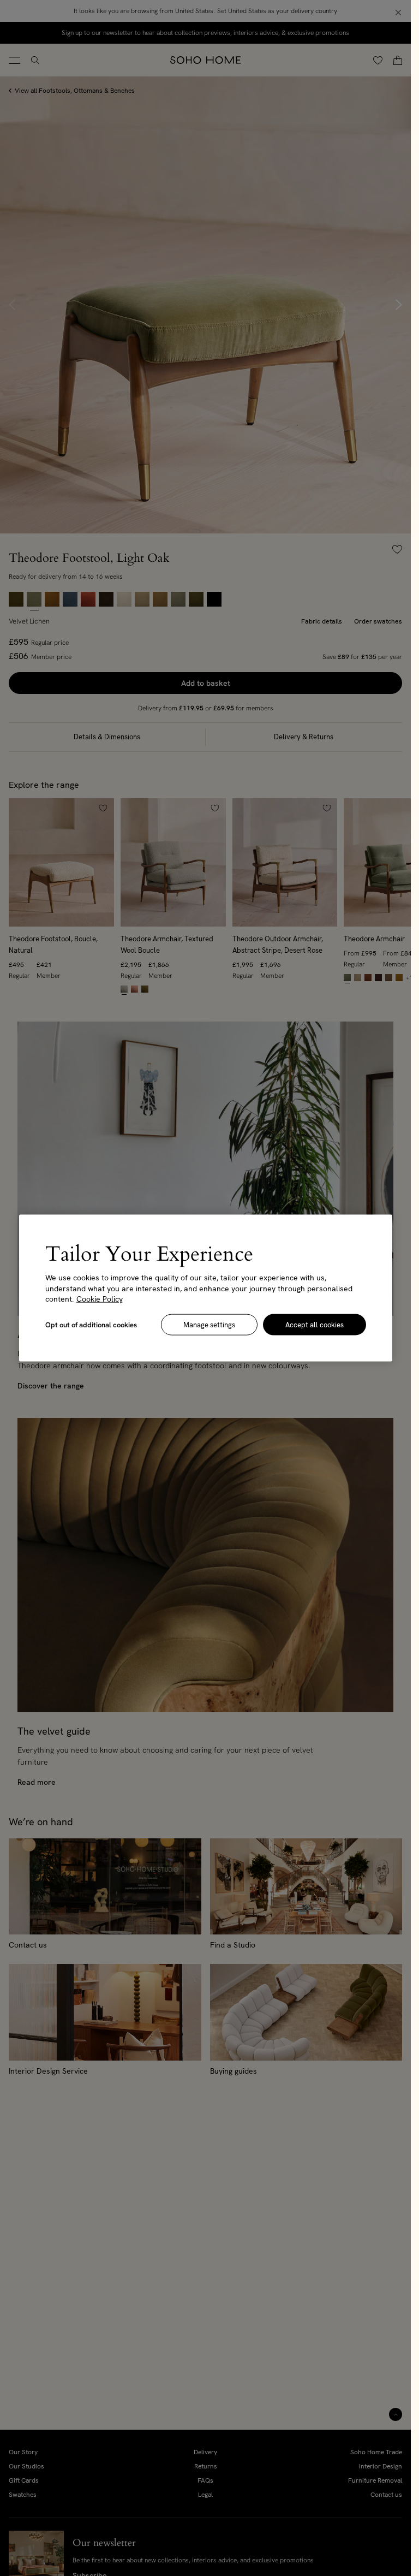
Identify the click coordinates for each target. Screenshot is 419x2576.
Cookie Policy (100, 1299)
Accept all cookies (315, 1324)
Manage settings (209, 1324)
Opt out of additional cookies (91, 1324)
